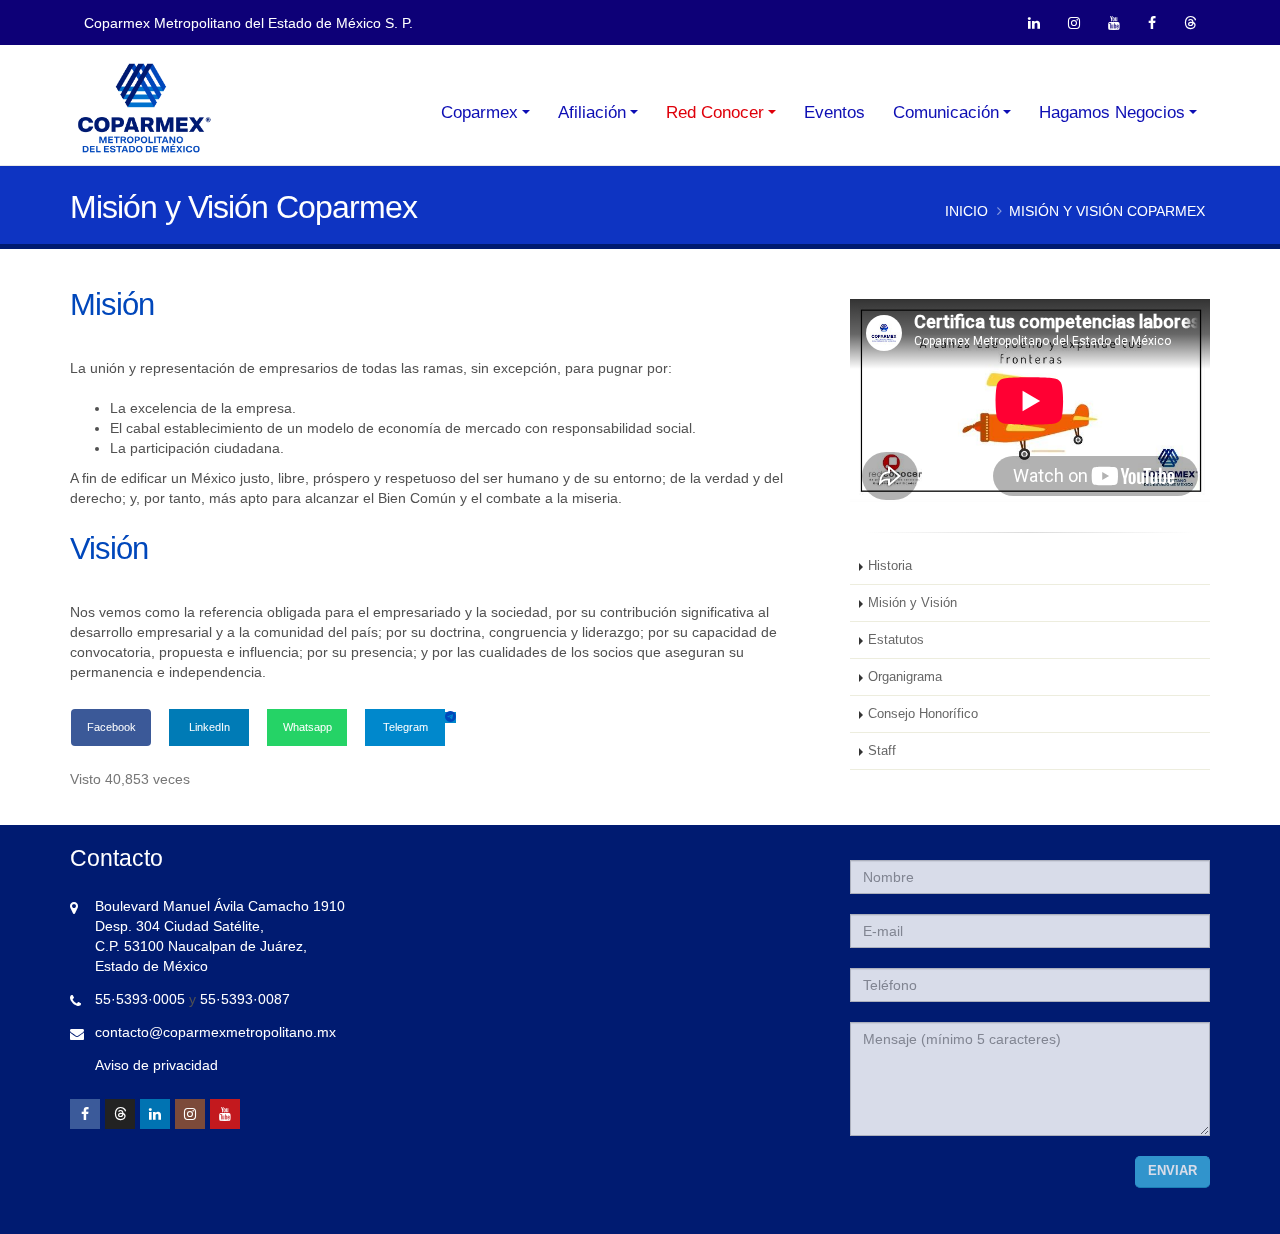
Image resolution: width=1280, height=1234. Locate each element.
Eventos (834, 112)
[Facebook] (85, 1114)
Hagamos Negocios (1112, 112)
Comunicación (946, 112)
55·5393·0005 (140, 999)
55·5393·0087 (245, 999)
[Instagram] (190, 1114)
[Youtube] (225, 1114)
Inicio (966, 211)
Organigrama (905, 677)
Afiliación (592, 112)
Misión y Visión (912, 603)
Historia (890, 566)
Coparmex (479, 112)
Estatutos (896, 640)
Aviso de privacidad (156, 1065)
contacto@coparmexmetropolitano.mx (215, 1032)
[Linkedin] (155, 1114)
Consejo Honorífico (923, 714)
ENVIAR (1172, 1171)
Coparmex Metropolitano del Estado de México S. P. (248, 23)
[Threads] (120, 1114)
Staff (882, 751)
